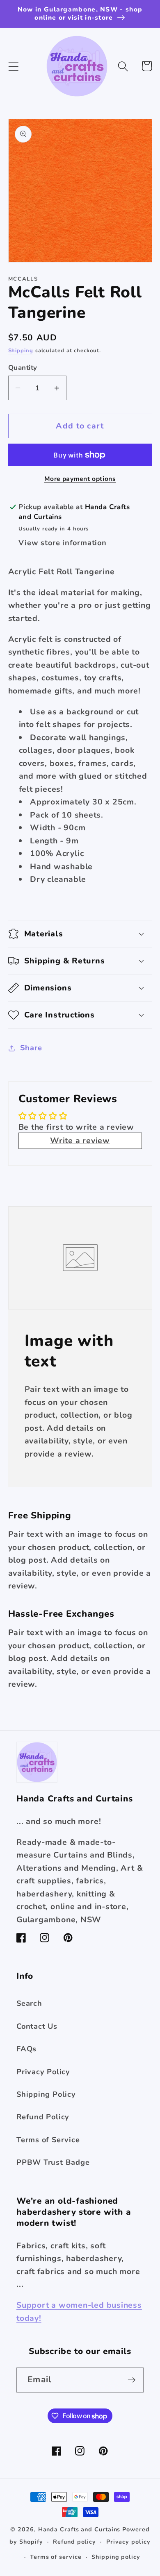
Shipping (21, 351)
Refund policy (74, 2542)
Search (29, 2003)
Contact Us (37, 2026)
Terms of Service (48, 2140)
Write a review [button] (80, 1141)
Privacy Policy (43, 2072)
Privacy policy (128, 2542)
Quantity (23, 368)
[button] (13, 66)
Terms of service (56, 2557)
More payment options (80, 479)
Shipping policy (116, 2557)
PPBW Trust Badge (53, 2162)
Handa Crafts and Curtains (79, 2530)
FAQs (26, 2049)
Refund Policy (43, 2117)
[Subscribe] (131, 2380)
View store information (62, 543)
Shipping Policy (46, 2094)
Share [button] (31, 1048)
